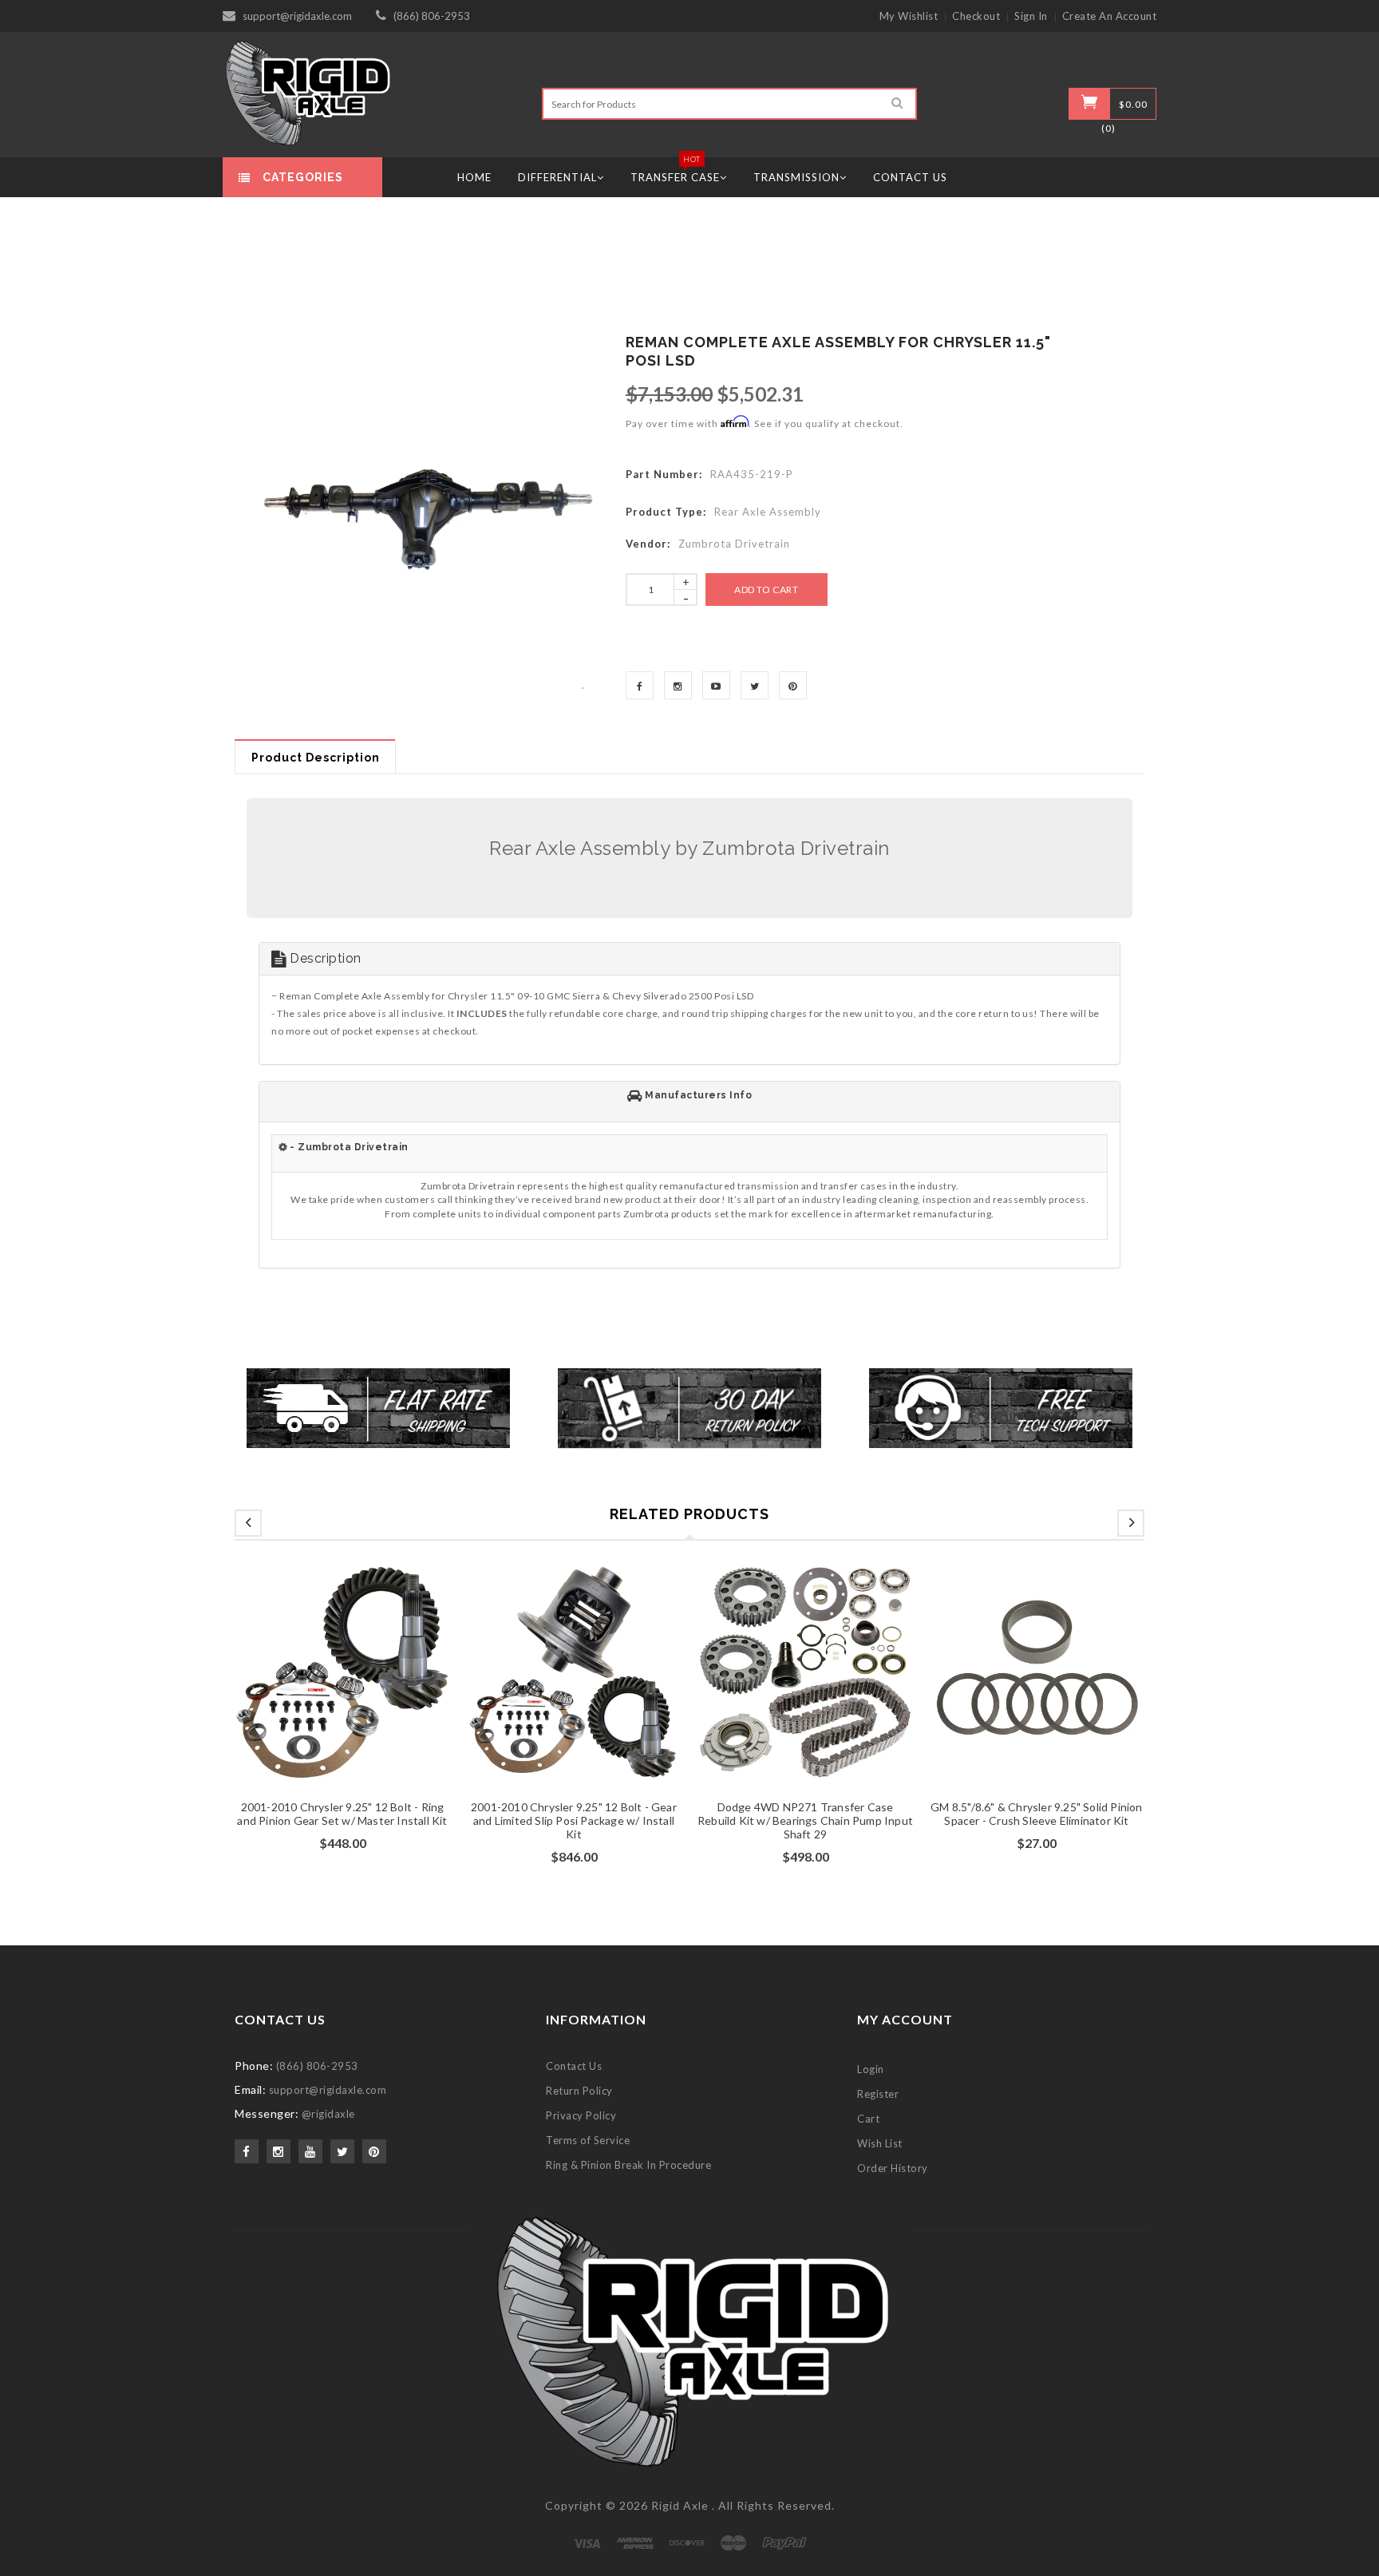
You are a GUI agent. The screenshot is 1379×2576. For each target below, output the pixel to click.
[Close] (886, 1095)
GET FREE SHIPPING (690, 1458)
